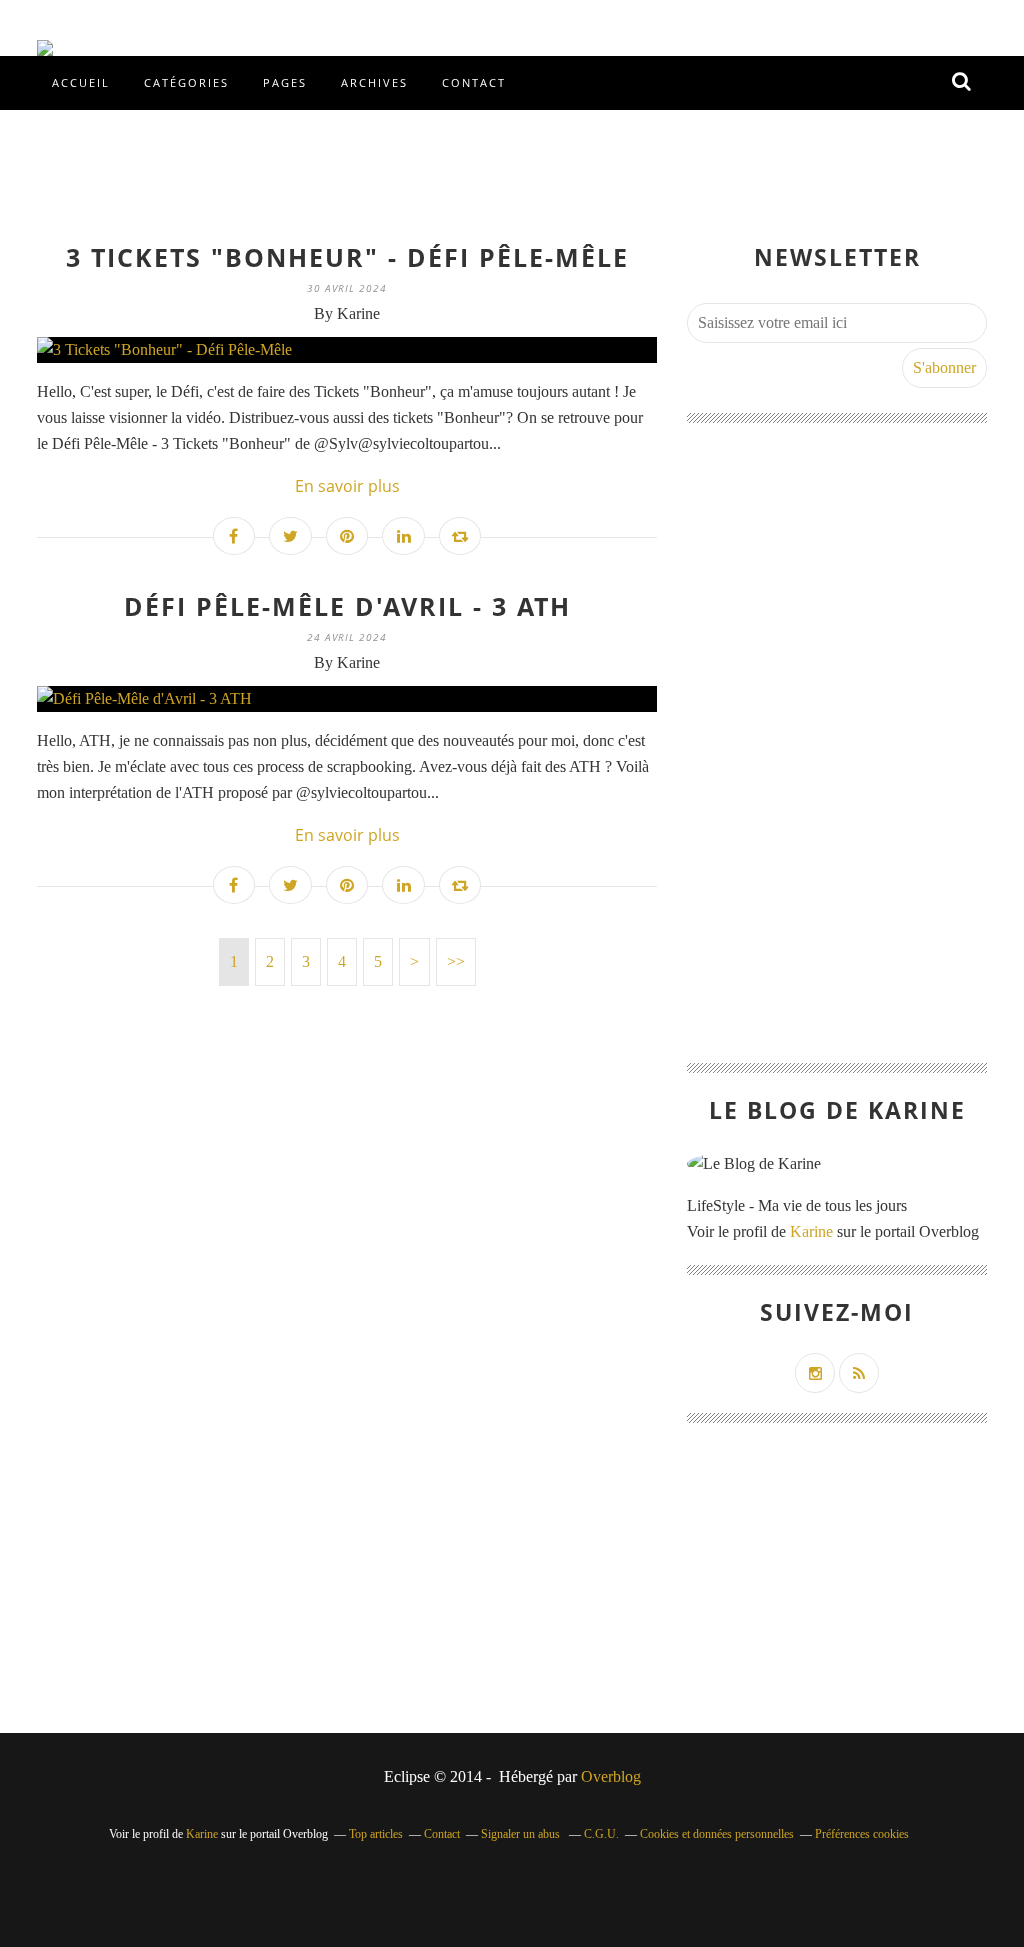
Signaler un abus (522, 1834)
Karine (811, 1231)
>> (456, 961)
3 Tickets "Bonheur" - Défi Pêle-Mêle (347, 257)
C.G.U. (601, 1834)
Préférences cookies (862, 1834)
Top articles (376, 1834)
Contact (474, 82)
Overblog (611, 1776)
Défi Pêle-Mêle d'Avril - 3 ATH (347, 606)
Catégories (186, 82)
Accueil (81, 82)
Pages (285, 82)
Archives (374, 82)
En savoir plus (347, 486)
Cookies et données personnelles (717, 1834)
